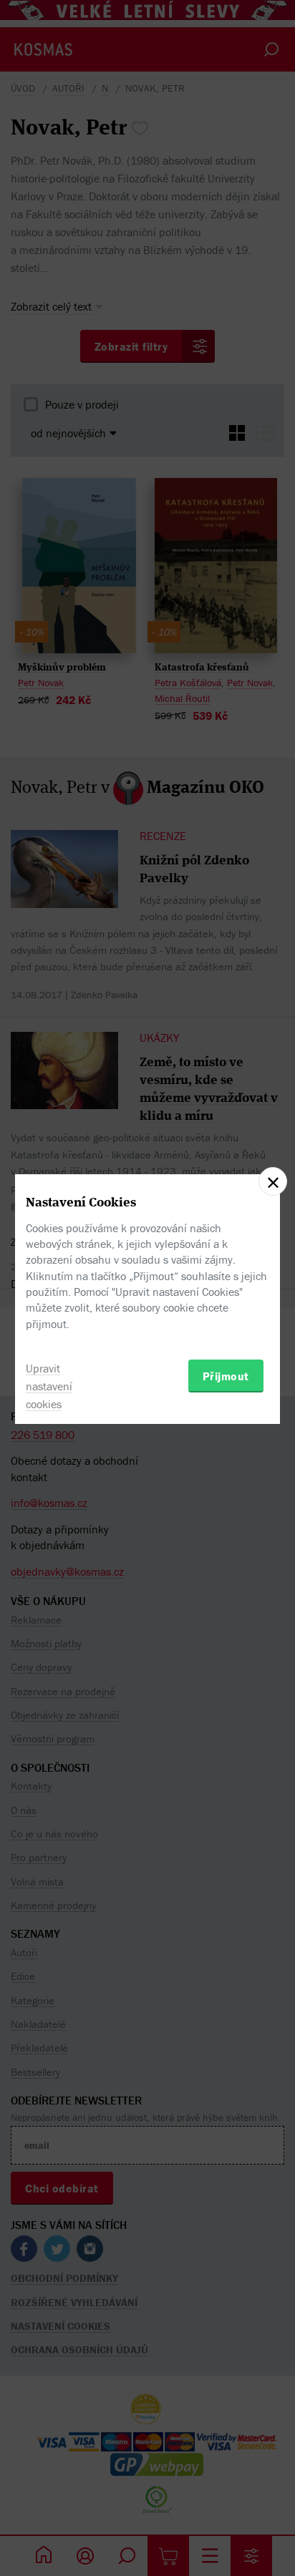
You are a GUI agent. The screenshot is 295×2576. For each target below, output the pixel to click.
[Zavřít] (273, 1181)
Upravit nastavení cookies (49, 1386)
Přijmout (226, 1376)
